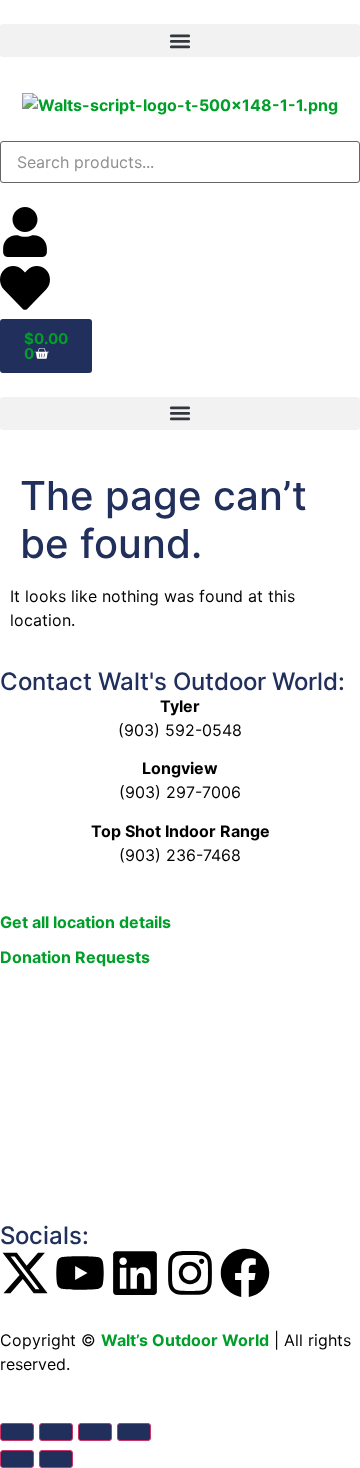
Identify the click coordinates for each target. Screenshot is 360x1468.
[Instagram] (190, 1273)
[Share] (95, 1432)
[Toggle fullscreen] (56, 1432)
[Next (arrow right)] (56, 1459)
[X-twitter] (25, 1273)
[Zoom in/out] (17, 1432)
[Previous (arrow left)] (17, 1459)
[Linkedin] (135, 1273)
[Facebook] (245, 1273)
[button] (180, 40)
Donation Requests (75, 957)
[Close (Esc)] (134, 1432)
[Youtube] (80, 1273)
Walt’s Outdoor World (185, 1340)
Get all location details (85, 922)
